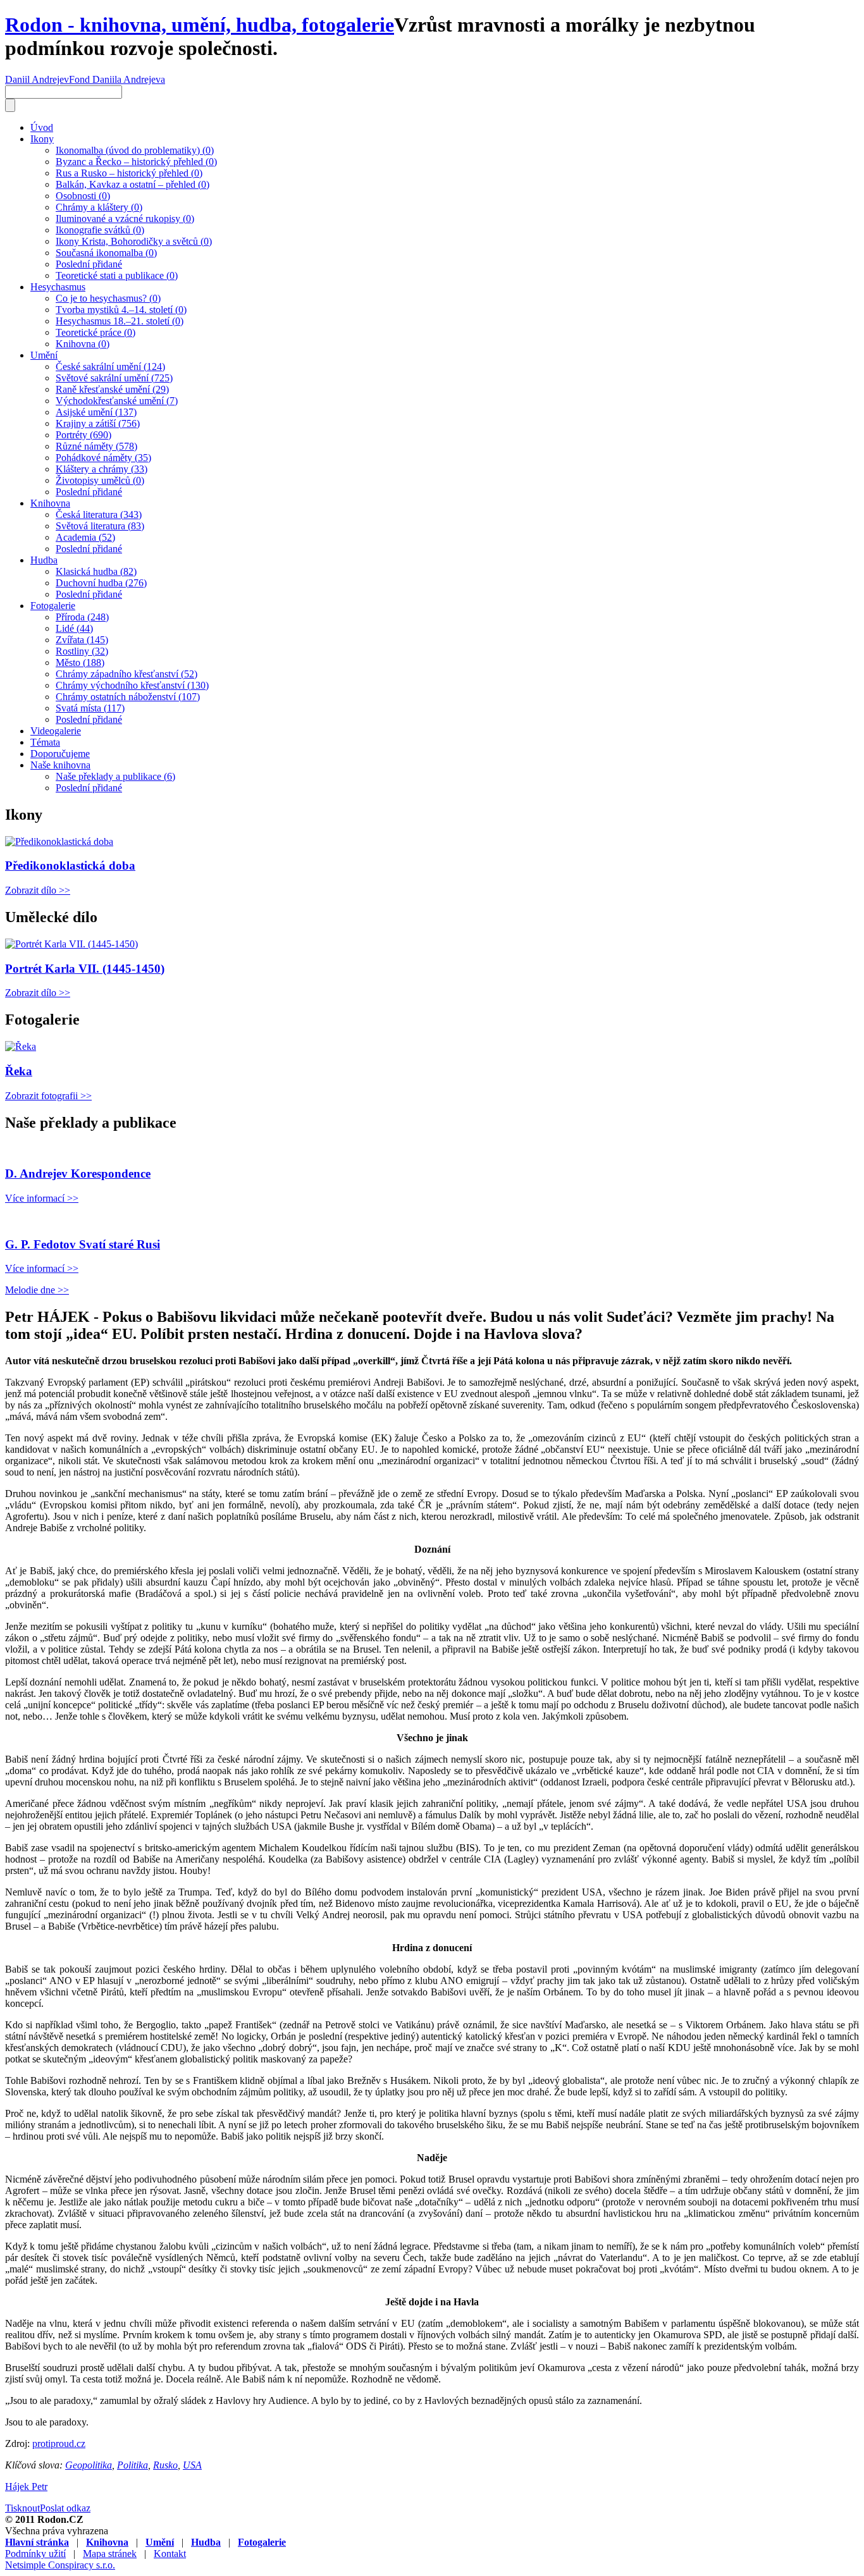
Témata (45, 742)
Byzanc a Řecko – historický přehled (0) (136, 162)
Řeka (19, 1071)
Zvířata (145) (82, 640)
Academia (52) (85, 537)
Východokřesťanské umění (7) (117, 401)
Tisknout (22, 2508)
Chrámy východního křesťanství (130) (132, 685)
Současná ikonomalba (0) (106, 253)
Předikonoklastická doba (70, 866)
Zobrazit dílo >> (38, 890)
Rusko (165, 2465)
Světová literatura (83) (100, 526)
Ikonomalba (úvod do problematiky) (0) (135, 150)
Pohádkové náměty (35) (103, 458)
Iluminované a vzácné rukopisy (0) (125, 219)
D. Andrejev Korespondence (78, 1174)
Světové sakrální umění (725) (114, 378)
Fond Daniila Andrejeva (117, 79)
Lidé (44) (74, 628)
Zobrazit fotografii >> (48, 1096)
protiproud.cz (59, 2444)
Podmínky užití (35, 2554)
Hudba (44, 560)
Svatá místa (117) (90, 708)
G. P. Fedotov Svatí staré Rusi (83, 1244)
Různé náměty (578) (96, 446)
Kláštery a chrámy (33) (102, 469)
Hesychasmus (58, 287)
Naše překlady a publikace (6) (115, 776)
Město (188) (80, 662)
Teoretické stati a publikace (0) (117, 275)
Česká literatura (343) (99, 515)
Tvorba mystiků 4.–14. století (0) (121, 310)
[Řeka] (21, 1046)
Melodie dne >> (37, 1290)
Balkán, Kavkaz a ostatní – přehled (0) (133, 184)
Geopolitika (89, 2465)
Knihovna (50, 503)
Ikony (42, 139)
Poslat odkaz (65, 2508)
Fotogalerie (53, 606)
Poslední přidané (89, 264)
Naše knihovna (60, 765)
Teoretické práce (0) (96, 332)
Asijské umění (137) (96, 412)
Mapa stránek (110, 2554)
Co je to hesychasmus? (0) (108, 298)
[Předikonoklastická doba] (59, 841)
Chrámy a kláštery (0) (99, 207)
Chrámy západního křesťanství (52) (127, 674)
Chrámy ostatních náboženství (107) (128, 697)
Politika (133, 2465)
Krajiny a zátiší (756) (98, 423)
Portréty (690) (83, 435)
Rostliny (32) (82, 651)
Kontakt (170, 2554)
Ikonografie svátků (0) (100, 230)
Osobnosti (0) (83, 196)
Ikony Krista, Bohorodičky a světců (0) (134, 241)
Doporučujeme (60, 754)
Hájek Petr (26, 2487)
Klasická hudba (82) (96, 571)
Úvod (42, 127)
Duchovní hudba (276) (101, 583)
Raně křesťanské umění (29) (112, 389)
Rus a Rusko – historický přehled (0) (129, 173)
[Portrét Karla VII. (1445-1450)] (71, 944)
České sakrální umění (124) (110, 367)
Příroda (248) (82, 617)
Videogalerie (56, 731)
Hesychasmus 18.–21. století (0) (120, 321)
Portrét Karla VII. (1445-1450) (85, 969)
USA (192, 2465)
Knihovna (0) (83, 344)
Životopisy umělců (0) (100, 480)
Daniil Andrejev (37, 79)
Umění (44, 355)
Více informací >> (42, 1198)
